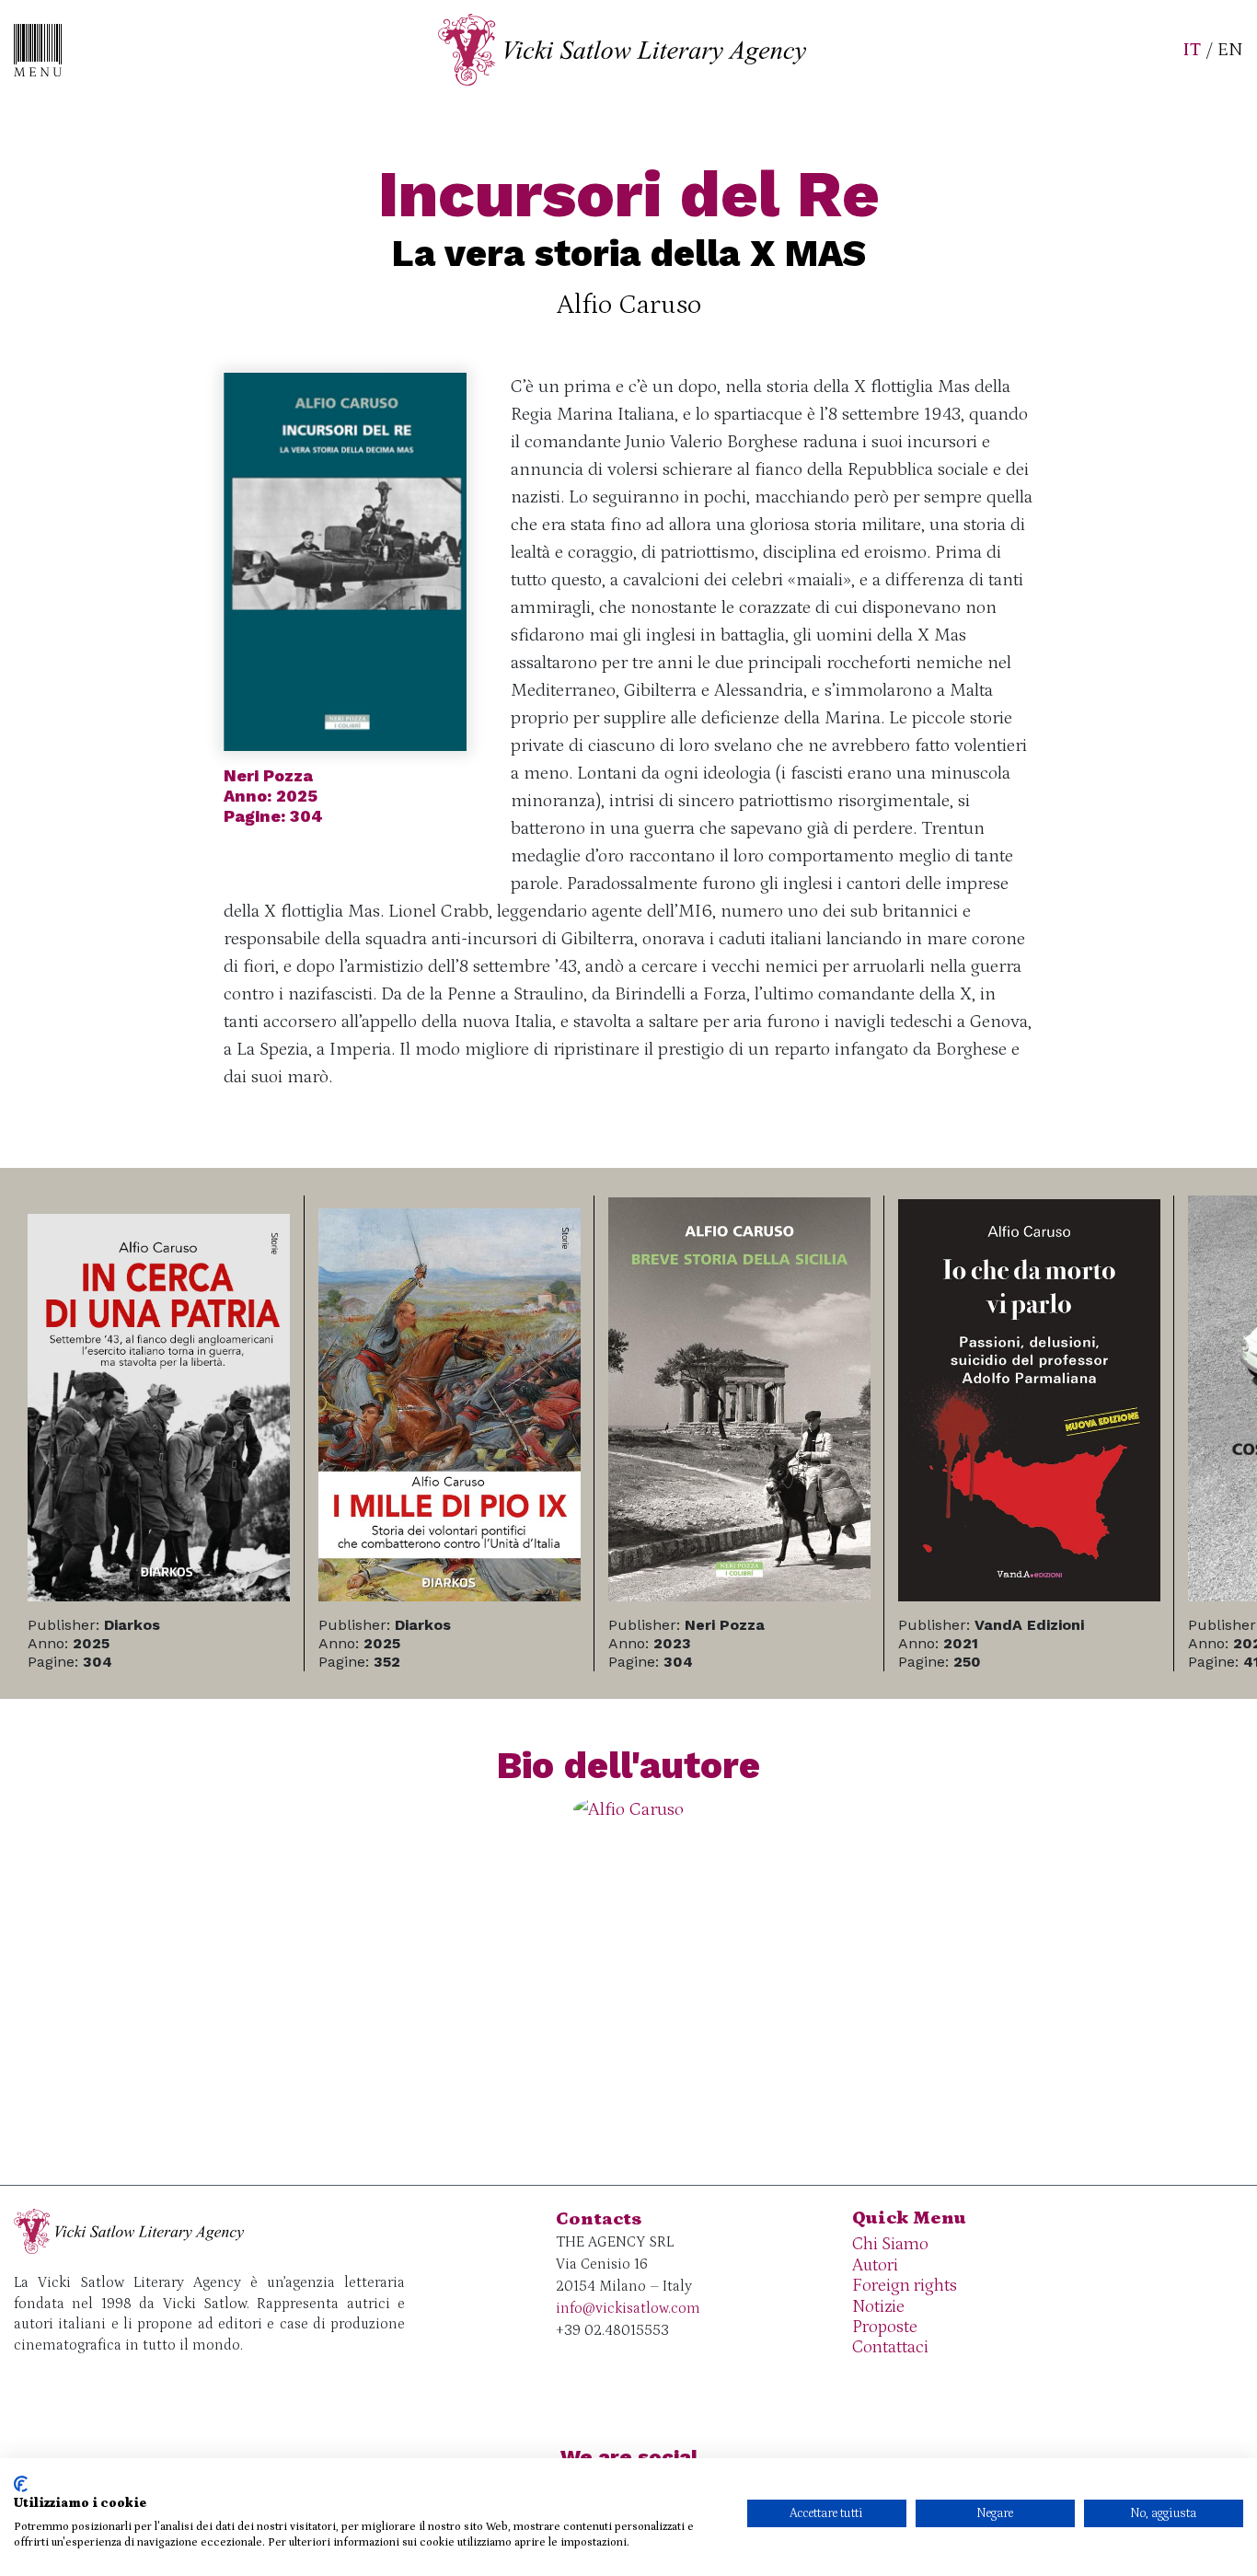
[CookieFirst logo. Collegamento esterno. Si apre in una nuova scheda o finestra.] (21, 2484)
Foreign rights (905, 2286)
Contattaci (890, 2347)
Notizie (878, 2307)
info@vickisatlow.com (628, 2308)
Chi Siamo (890, 2244)
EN (1230, 50)
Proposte (885, 2327)
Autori (875, 2265)
